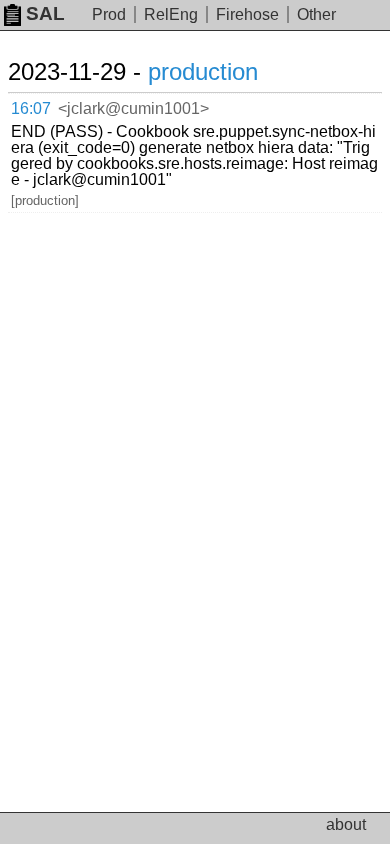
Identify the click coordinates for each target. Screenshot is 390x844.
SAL (45, 13)
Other (316, 14)
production (203, 71)
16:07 (31, 108)
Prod (109, 14)
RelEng (171, 14)
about (346, 824)
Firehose (247, 14)
